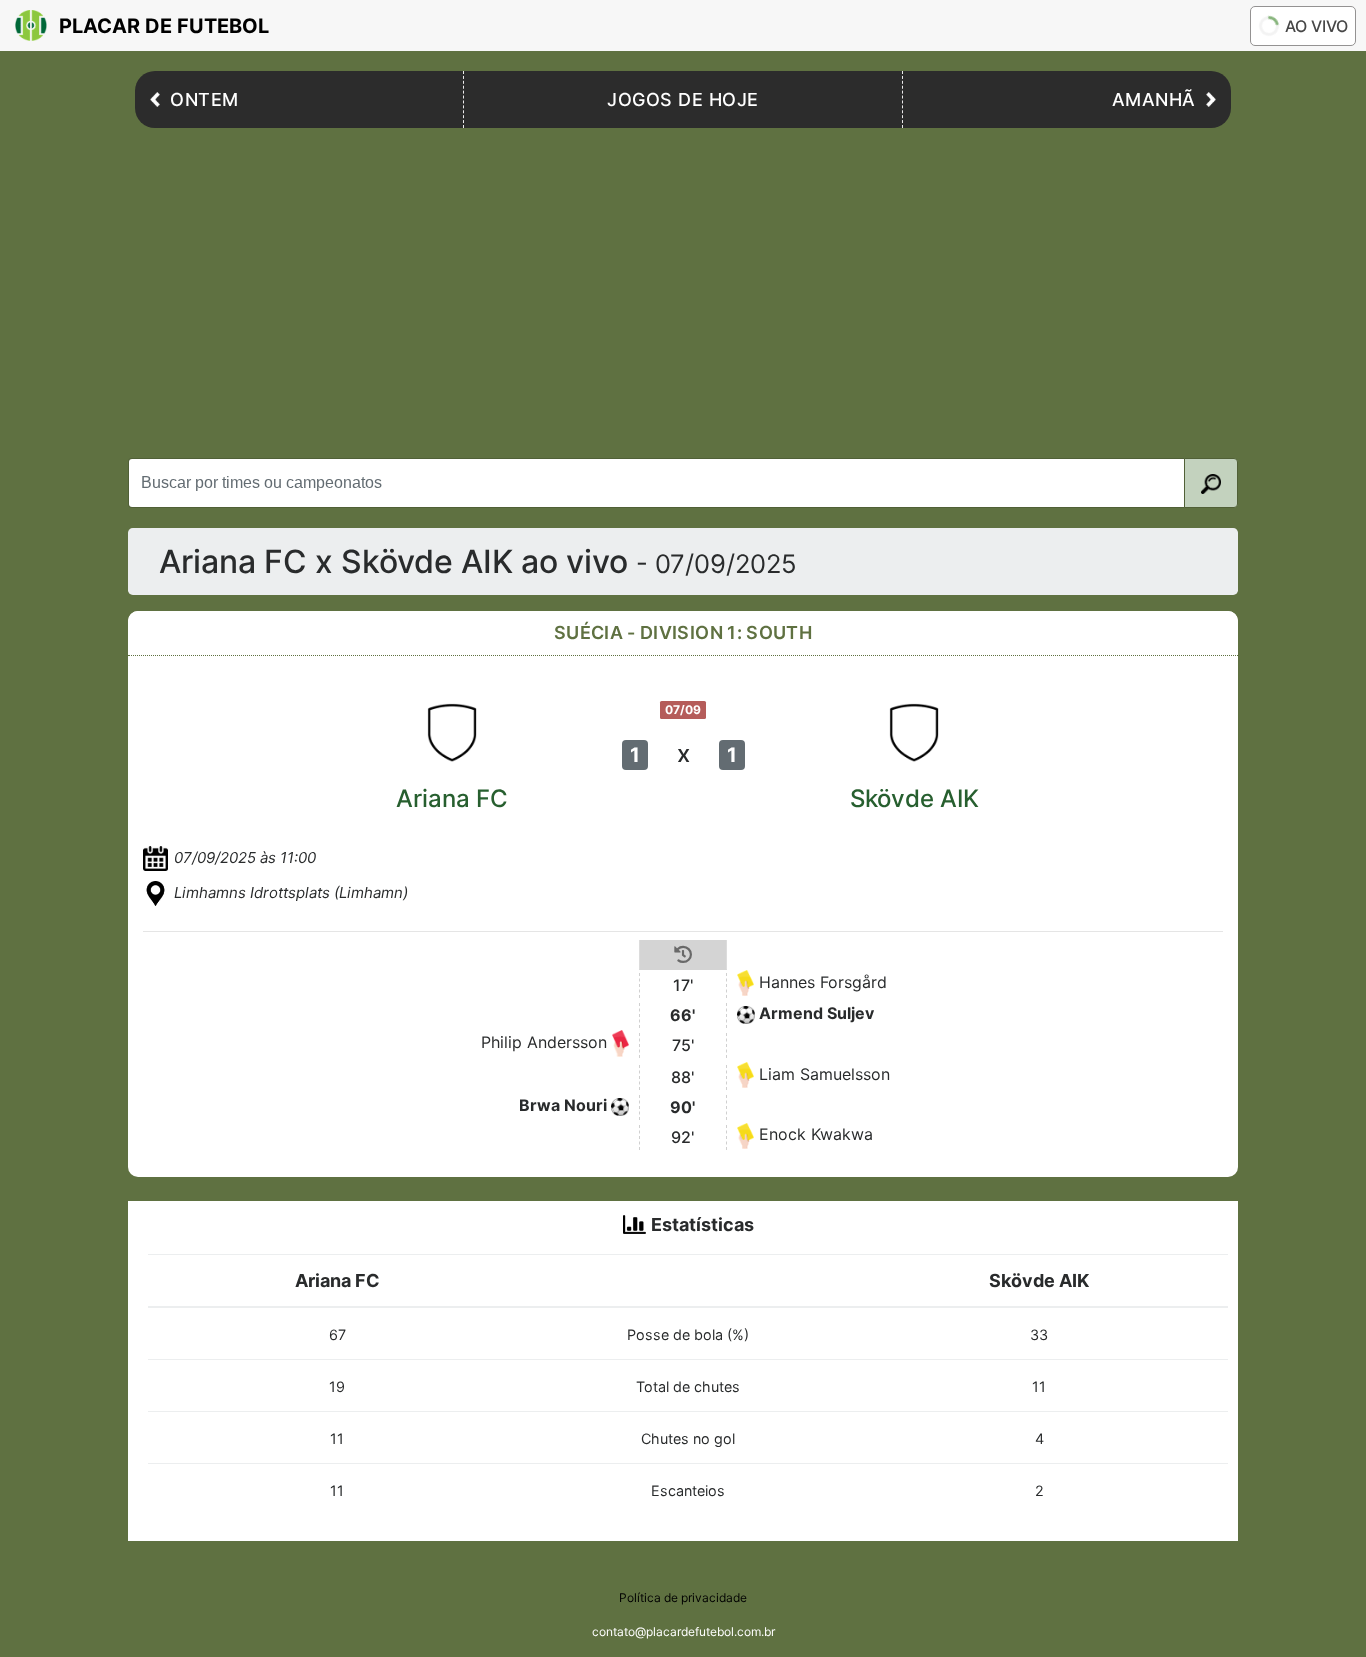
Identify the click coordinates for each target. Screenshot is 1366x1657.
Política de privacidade (683, 1597)
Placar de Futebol (164, 26)
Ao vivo (1316, 26)
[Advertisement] (683, 288)
